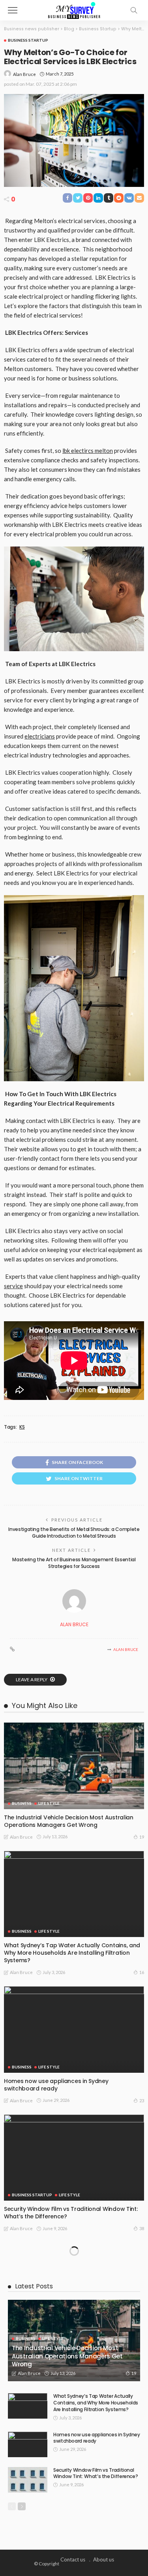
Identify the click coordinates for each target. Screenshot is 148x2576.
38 (142, 2228)
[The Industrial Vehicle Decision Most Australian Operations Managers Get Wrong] (74, 1766)
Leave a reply (32, 1679)
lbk (66, 451)
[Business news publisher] (74, 9)
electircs (82, 451)
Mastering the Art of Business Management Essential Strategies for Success (74, 1563)
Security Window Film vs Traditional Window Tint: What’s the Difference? (71, 2213)
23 (142, 2101)
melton (103, 451)
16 (142, 1972)
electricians (40, 736)
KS (22, 1427)
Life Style (49, 1803)
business (22, 1803)
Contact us (73, 2559)
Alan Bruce (24, 74)
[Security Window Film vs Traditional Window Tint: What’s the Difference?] (74, 2158)
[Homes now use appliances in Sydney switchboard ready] (74, 2029)
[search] (134, 10)
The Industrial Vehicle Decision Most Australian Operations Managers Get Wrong (69, 1821)
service (13, 1286)
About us (104, 2559)
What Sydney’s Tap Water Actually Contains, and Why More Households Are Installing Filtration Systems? (72, 1953)
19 (142, 1837)
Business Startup (28, 40)
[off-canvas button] (13, 10)
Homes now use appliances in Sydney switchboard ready (56, 2085)
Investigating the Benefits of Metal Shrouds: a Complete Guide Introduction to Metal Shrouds (74, 1533)
